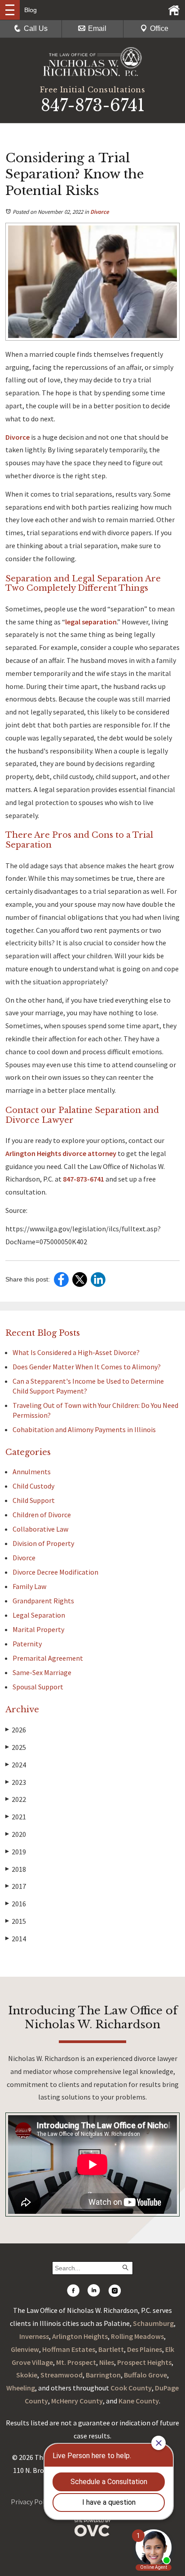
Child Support (34, 1500)
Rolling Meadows (137, 2336)
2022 (16, 1799)
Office (159, 28)
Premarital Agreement (48, 1658)
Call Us (36, 28)
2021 (16, 1817)
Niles (107, 2362)
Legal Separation (39, 1615)
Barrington (103, 2375)
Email (97, 28)
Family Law (29, 1586)
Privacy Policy (32, 2502)
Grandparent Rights (43, 1601)
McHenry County (77, 2401)
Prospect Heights (144, 2362)
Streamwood (62, 2375)
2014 (16, 1939)
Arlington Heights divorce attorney (61, 1153)
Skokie (27, 2375)
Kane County (139, 2401)
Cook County (131, 2388)
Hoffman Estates (69, 2349)
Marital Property (38, 1629)
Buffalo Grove (145, 2375)
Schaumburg (153, 2323)
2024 (16, 1765)
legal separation (91, 622)
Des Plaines (145, 2349)
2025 (16, 1747)
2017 (16, 1886)
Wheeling (21, 2388)
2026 (16, 1730)
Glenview (25, 2349)
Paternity (27, 1644)
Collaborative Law (40, 1529)
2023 (16, 1782)
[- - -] (10, 10)
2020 (16, 1834)
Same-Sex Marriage (42, 1672)
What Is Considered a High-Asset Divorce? (77, 1352)
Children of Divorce (42, 1515)
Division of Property (43, 1543)
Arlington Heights (80, 2336)
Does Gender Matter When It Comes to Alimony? (87, 1367)
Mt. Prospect (76, 2362)
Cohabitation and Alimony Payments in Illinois (84, 1429)
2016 (16, 1904)
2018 (16, 1869)
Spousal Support (38, 1687)
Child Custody (33, 1486)
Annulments (32, 1472)
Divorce (100, 212)
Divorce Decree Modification (55, 1572)
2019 (16, 1852)
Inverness (34, 2336)
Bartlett (111, 2349)
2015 (16, 1921)
